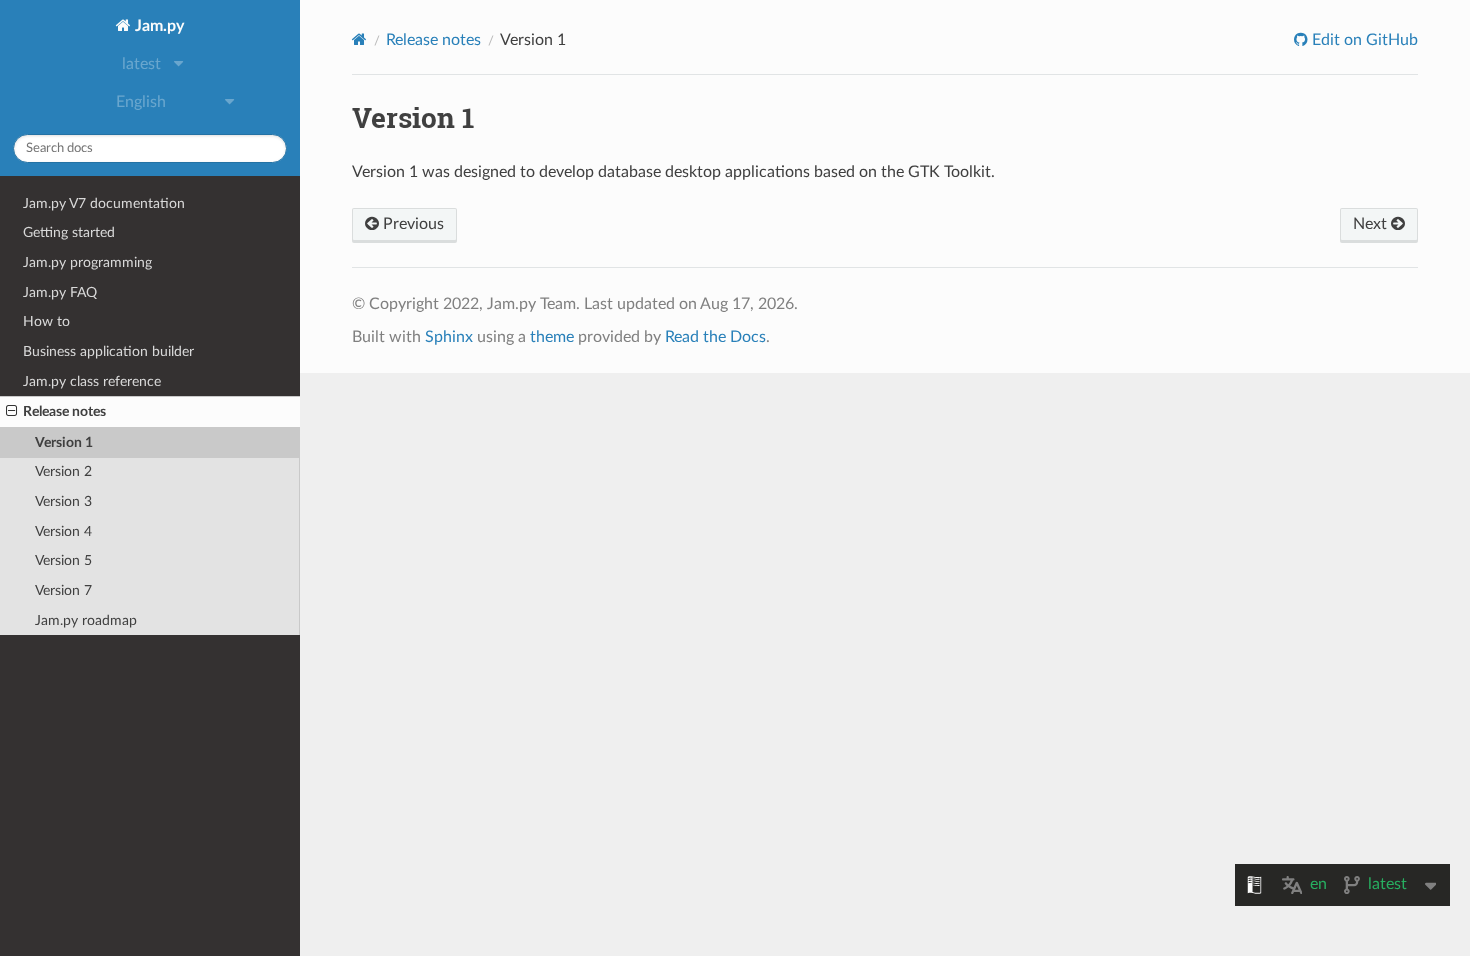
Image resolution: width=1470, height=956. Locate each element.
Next (1372, 224)
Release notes (64, 411)
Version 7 (63, 590)
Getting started (69, 232)
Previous (411, 224)
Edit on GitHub (1363, 40)
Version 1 (64, 442)
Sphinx (449, 337)
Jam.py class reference (92, 381)
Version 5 (63, 560)
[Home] (359, 39)
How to (46, 321)
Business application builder (108, 351)
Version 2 (63, 471)
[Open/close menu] (11, 412)
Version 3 (63, 501)
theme (552, 337)
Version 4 (63, 531)
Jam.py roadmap (86, 620)
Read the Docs (715, 337)
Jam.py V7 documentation (104, 203)
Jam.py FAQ (60, 292)
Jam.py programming (87, 262)
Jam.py (157, 26)
